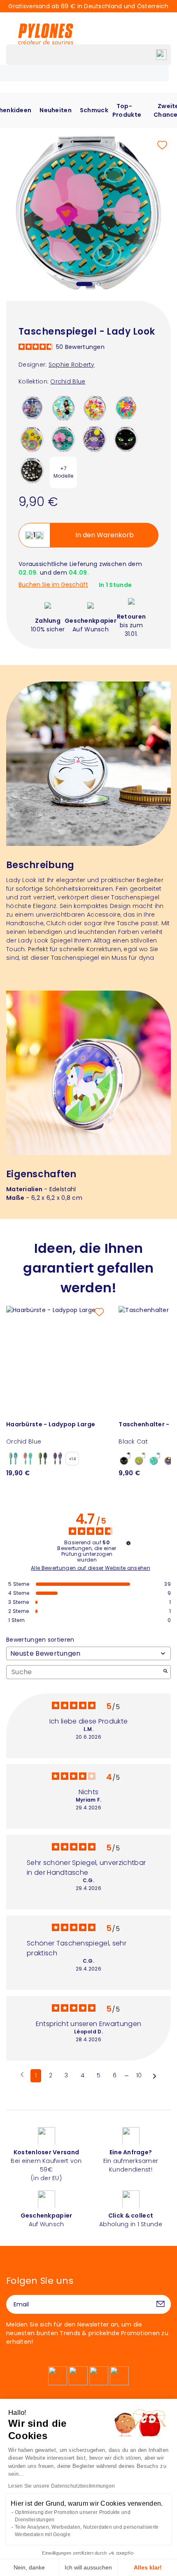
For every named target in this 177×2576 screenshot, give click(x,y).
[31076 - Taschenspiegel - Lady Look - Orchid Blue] (63, 439)
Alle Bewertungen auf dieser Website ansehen (91, 1568)
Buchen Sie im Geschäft (53, 585)
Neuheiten (56, 110)
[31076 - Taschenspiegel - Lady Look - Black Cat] (126, 439)
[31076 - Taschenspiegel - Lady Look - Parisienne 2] (63, 407)
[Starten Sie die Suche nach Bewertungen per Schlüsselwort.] (165, 1672)
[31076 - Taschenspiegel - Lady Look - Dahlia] (32, 439)
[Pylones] (46, 34)
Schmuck (94, 110)
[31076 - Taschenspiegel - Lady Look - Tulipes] (95, 407)
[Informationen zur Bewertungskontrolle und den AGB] (128, 1543)
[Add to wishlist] (162, 145)
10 (139, 2075)
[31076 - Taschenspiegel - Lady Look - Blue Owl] (95, 439)
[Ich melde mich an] (161, 2304)
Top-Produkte (127, 110)
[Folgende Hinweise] (155, 2076)
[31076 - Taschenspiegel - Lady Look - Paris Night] (32, 407)
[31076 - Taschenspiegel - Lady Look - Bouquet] (126, 407)
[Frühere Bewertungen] (22, 2075)
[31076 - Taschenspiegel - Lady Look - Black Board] (32, 470)
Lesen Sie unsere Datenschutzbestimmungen (62, 2486)
